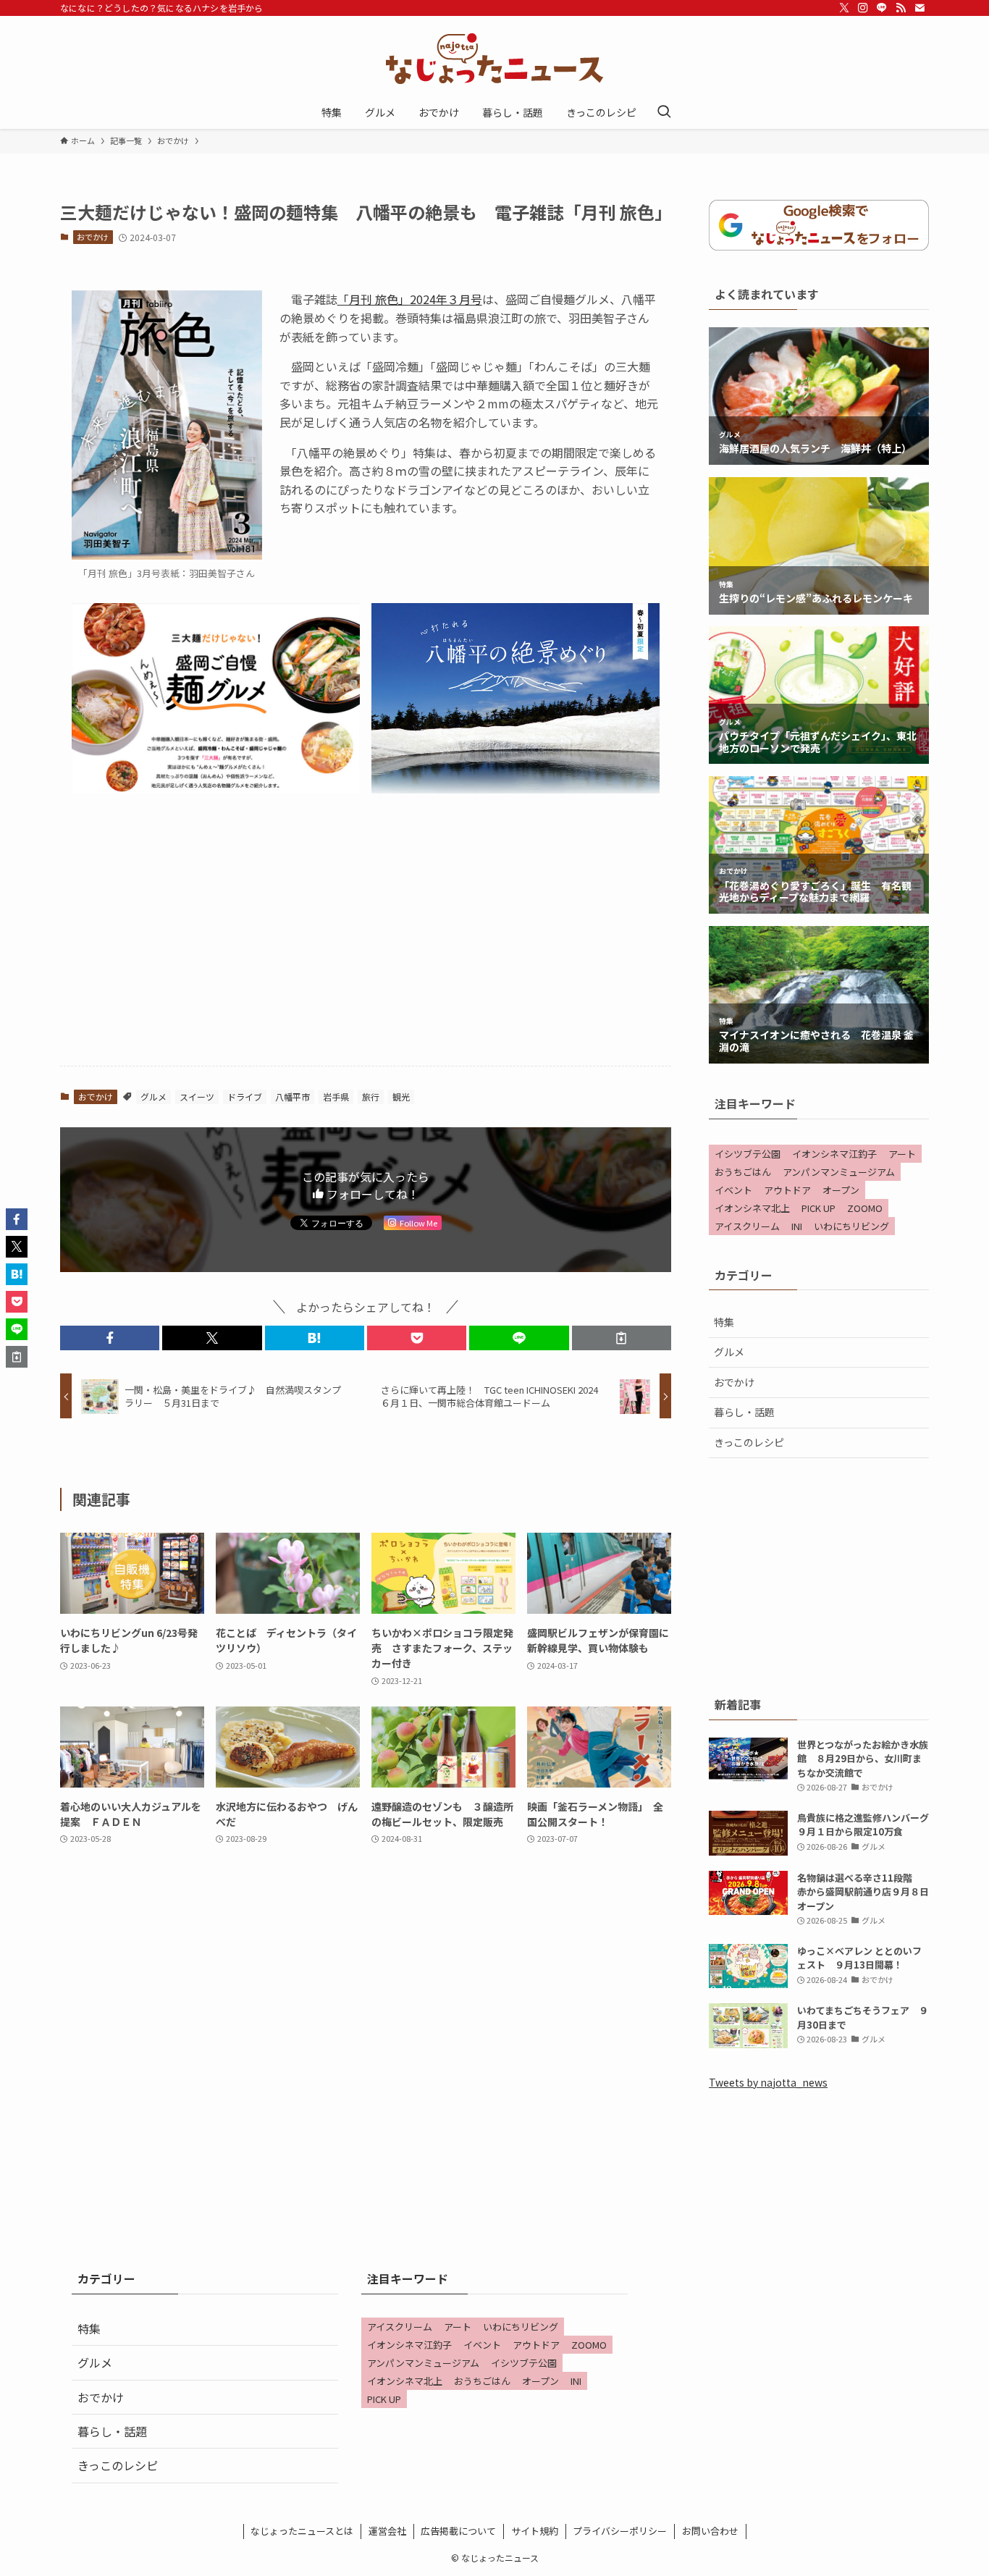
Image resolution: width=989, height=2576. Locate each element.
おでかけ (93, 237)
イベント (733, 1190)
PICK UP (818, 1208)
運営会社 (387, 2531)
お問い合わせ (710, 2531)
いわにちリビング (851, 1226)
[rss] (901, 8)
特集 (724, 1322)
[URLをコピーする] (622, 1338)
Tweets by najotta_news (768, 2082)
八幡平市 (293, 1097)
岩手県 (336, 1097)
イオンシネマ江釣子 (834, 1154)
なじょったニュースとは (302, 2531)
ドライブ (245, 1097)
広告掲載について (458, 2531)
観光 (401, 1097)
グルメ (153, 1097)
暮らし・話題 (744, 1412)
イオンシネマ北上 (752, 1208)
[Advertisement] (366, 941)
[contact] (919, 8)
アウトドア (787, 1190)
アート (902, 1154)
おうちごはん (743, 1172)
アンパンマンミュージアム (839, 1172)
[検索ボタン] (664, 112)
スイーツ (197, 1097)
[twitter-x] (844, 8)
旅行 (371, 1097)
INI (797, 1226)
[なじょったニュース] (494, 59)
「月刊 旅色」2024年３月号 (410, 299)
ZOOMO (865, 1208)
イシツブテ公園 (748, 1154)
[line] (882, 8)
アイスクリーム (747, 1226)
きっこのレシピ (749, 1442)
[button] (110, 1338)
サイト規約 (535, 2531)
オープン (841, 1190)
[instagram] (863, 8)
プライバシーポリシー (620, 2531)
